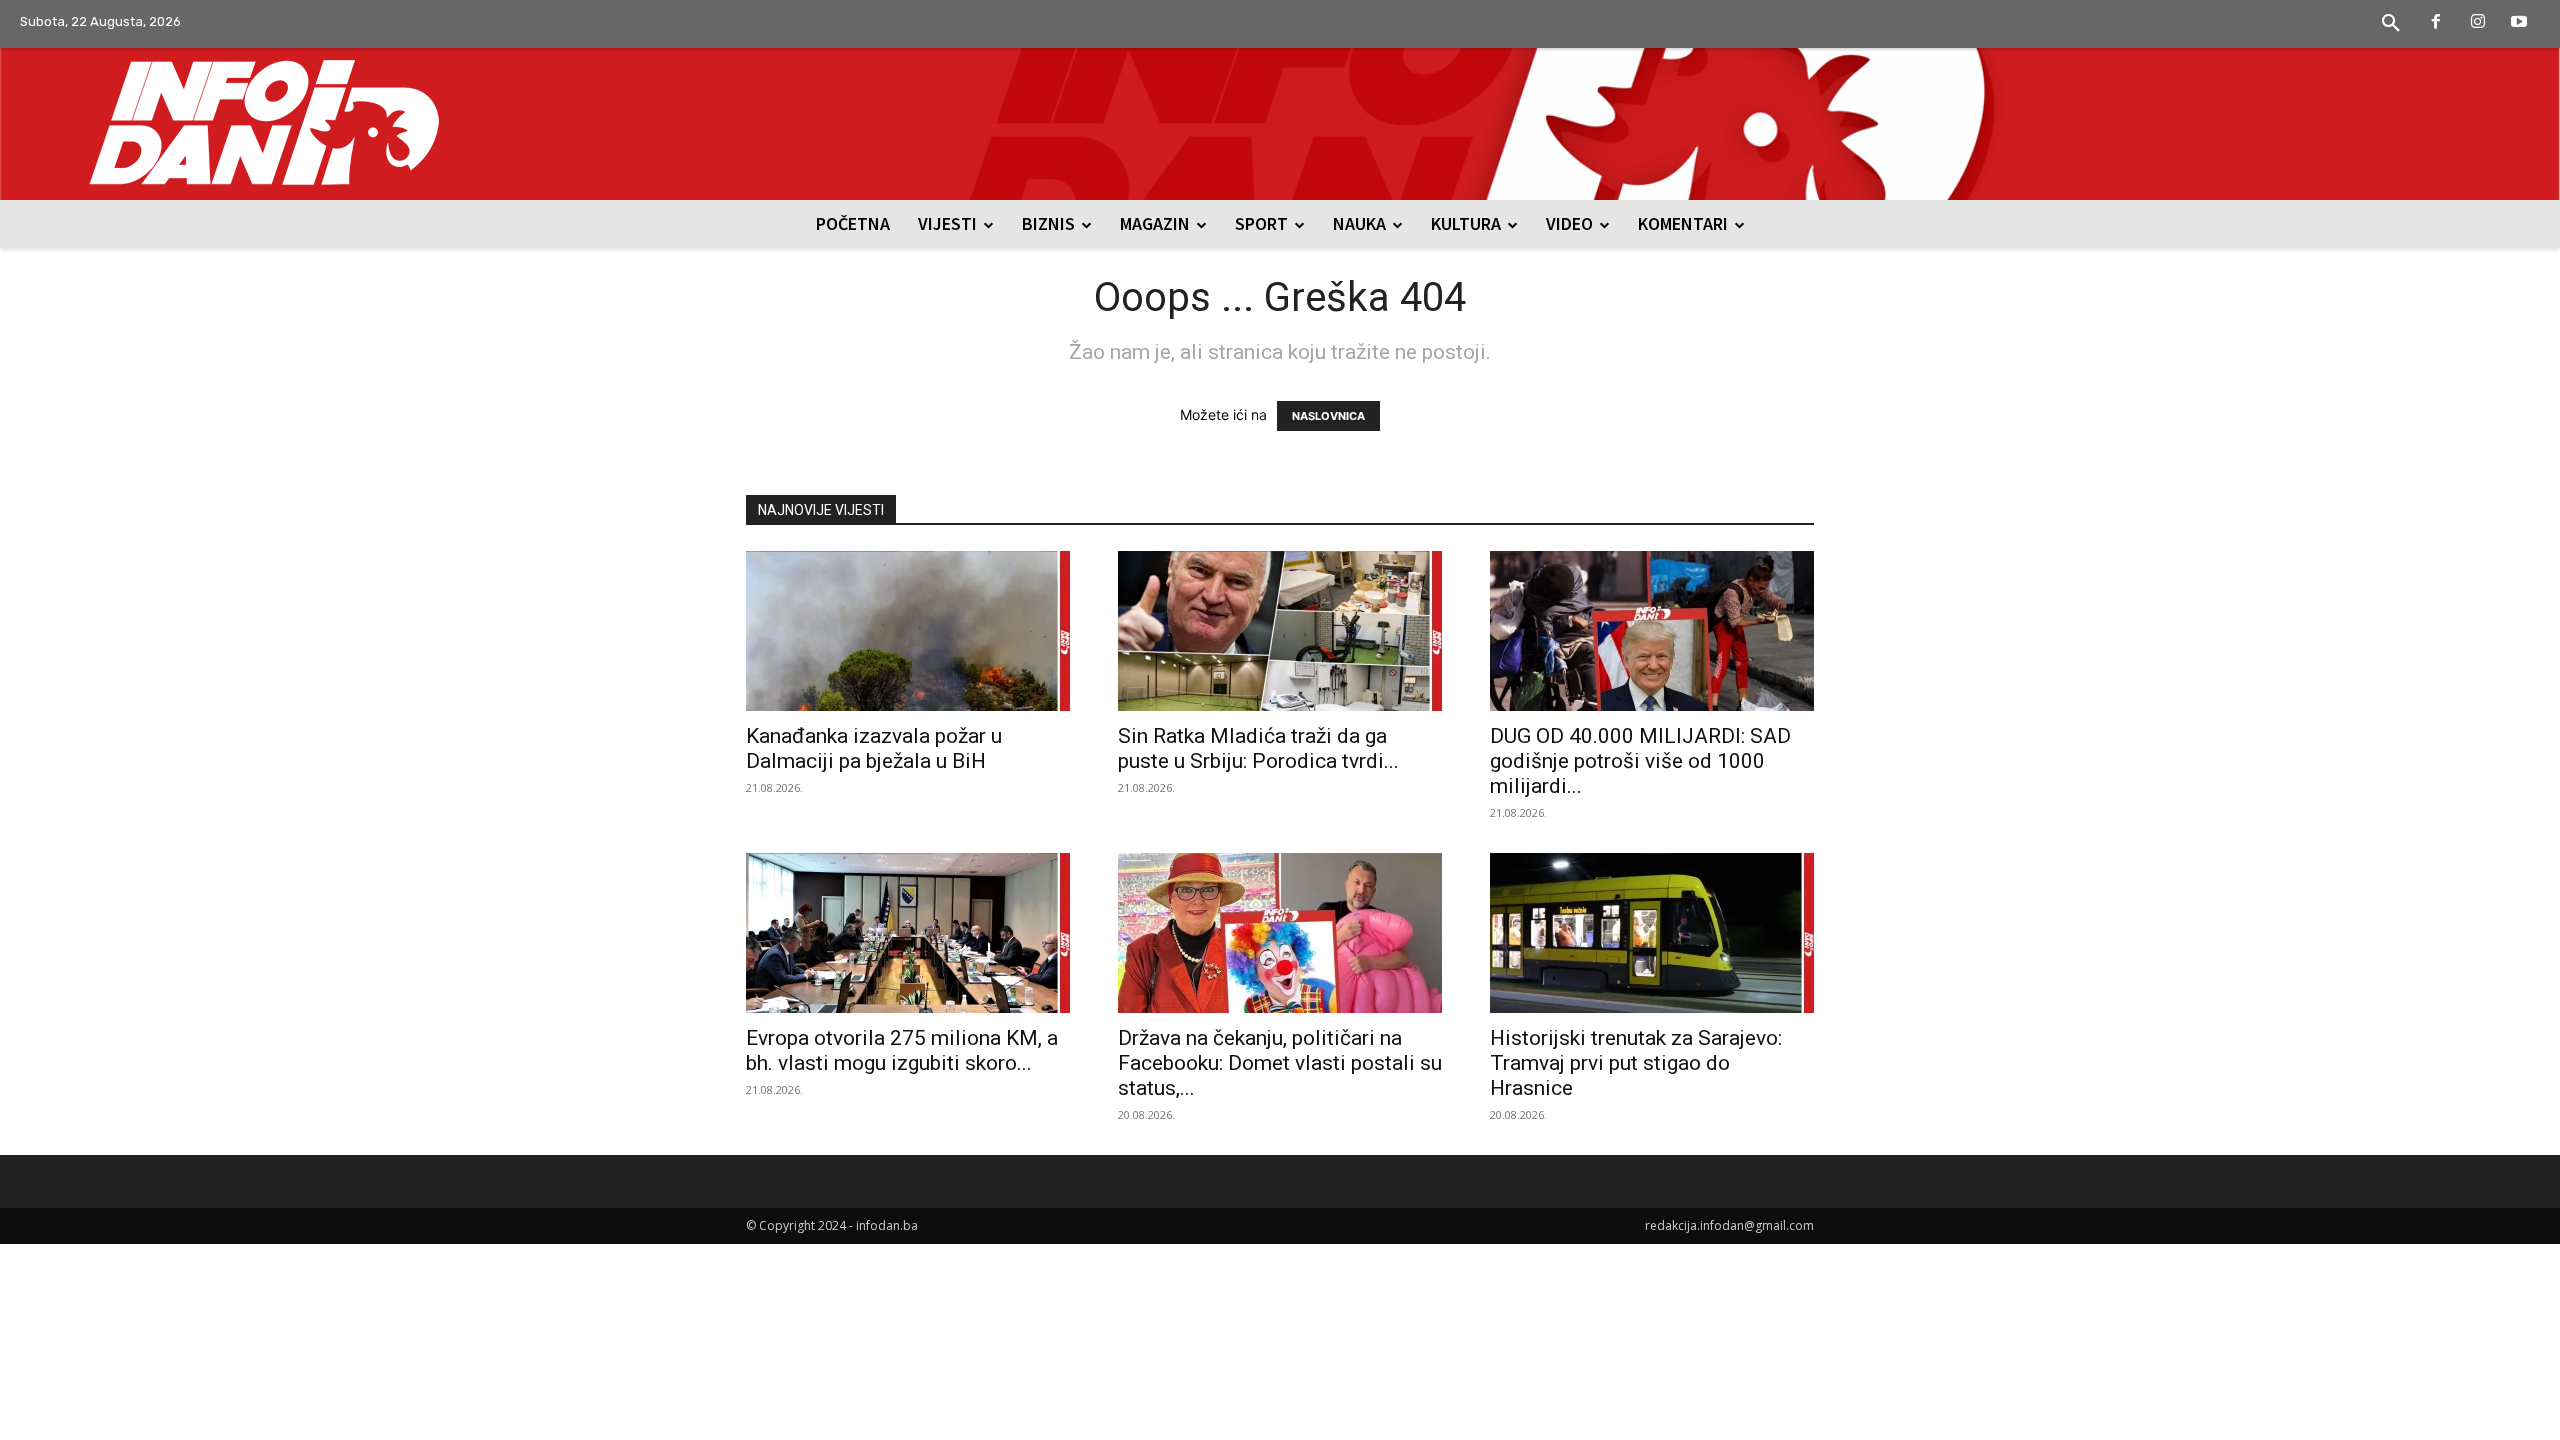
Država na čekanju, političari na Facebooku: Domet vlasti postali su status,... (1280, 1063)
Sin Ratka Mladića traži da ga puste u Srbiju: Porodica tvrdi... (1258, 748)
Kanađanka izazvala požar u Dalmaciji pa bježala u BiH (874, 748)
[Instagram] (2478, 23)
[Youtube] (2519, 23)
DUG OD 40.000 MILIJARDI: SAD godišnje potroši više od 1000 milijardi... (1640, 761)
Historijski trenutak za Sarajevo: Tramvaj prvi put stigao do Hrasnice (1636, 1063)
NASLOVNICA (1328, 416)
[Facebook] (2436, 23)
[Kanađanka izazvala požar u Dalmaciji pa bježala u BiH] (908, 631)
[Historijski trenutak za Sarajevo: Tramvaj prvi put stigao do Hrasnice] (1652, 933)
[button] (2391, 24)
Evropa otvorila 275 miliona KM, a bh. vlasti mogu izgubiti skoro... (902, 1050)
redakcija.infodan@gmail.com (1729, 1225)
